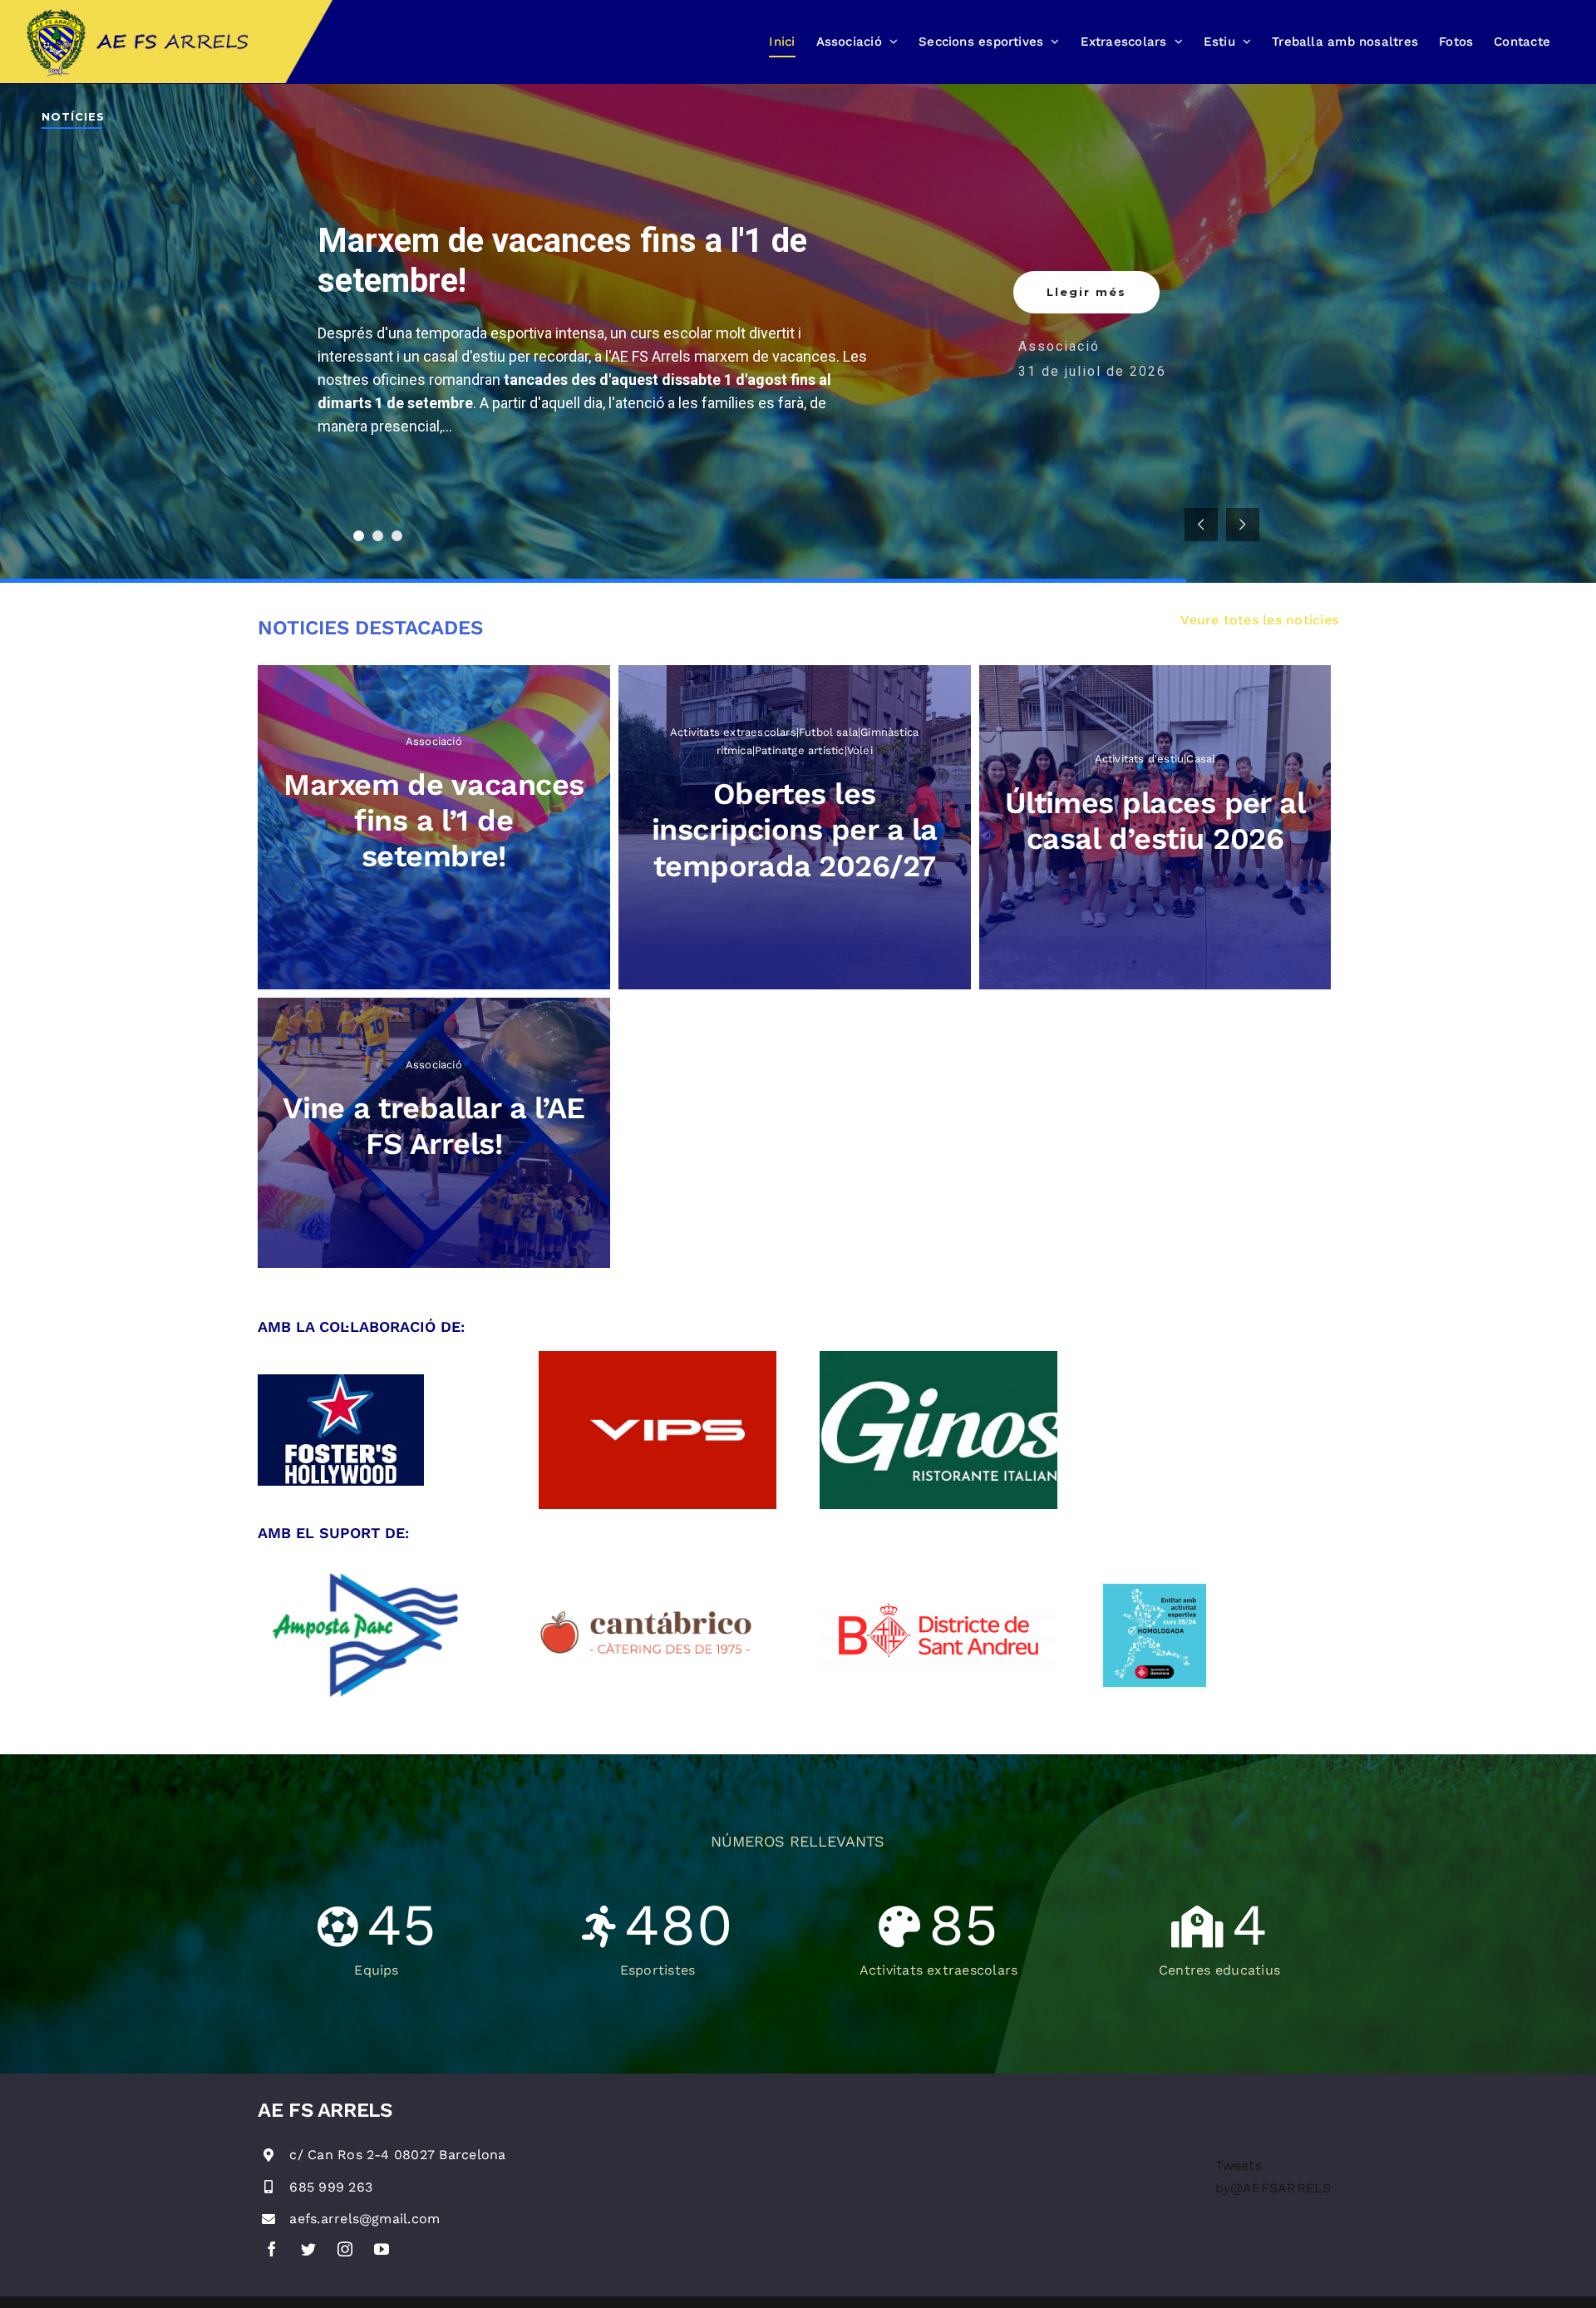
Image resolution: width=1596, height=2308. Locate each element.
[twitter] (308, 2249)
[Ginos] (938, 1357)
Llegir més (1086, 285)
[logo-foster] (341, 1381)
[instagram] (345, 2249)
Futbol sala (1241, 339)
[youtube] (382, 2249)
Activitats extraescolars (1107, 339)
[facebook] (272, 2249)
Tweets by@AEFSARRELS (1273, 2177)
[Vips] (658, 1357)
